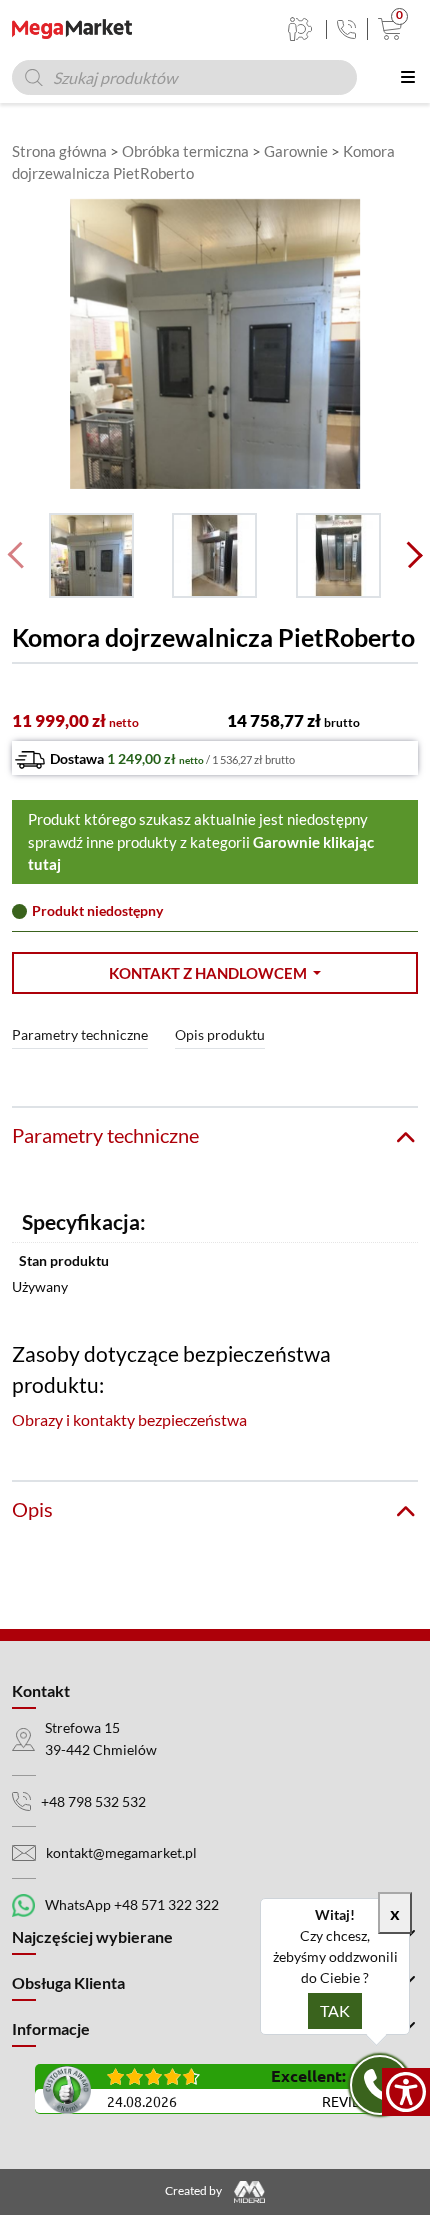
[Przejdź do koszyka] (385, 29)
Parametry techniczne (80, 1034)
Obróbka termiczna (185, 151)
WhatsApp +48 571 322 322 (132, 1904)
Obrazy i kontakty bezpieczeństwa (129, 1419)
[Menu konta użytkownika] (300, 29)
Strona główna (59, 151)
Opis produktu (220, 1034)
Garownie (296, 151)
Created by (194, 2190)
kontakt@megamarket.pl (121, 1852)
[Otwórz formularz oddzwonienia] (380, 2085)
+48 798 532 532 (93, 1801)
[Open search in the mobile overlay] (184, 77)
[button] (215, 973)
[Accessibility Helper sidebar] (406, 2092)
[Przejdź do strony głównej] (72, 29)
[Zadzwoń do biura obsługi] (346, 29)
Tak (335, 2010)
